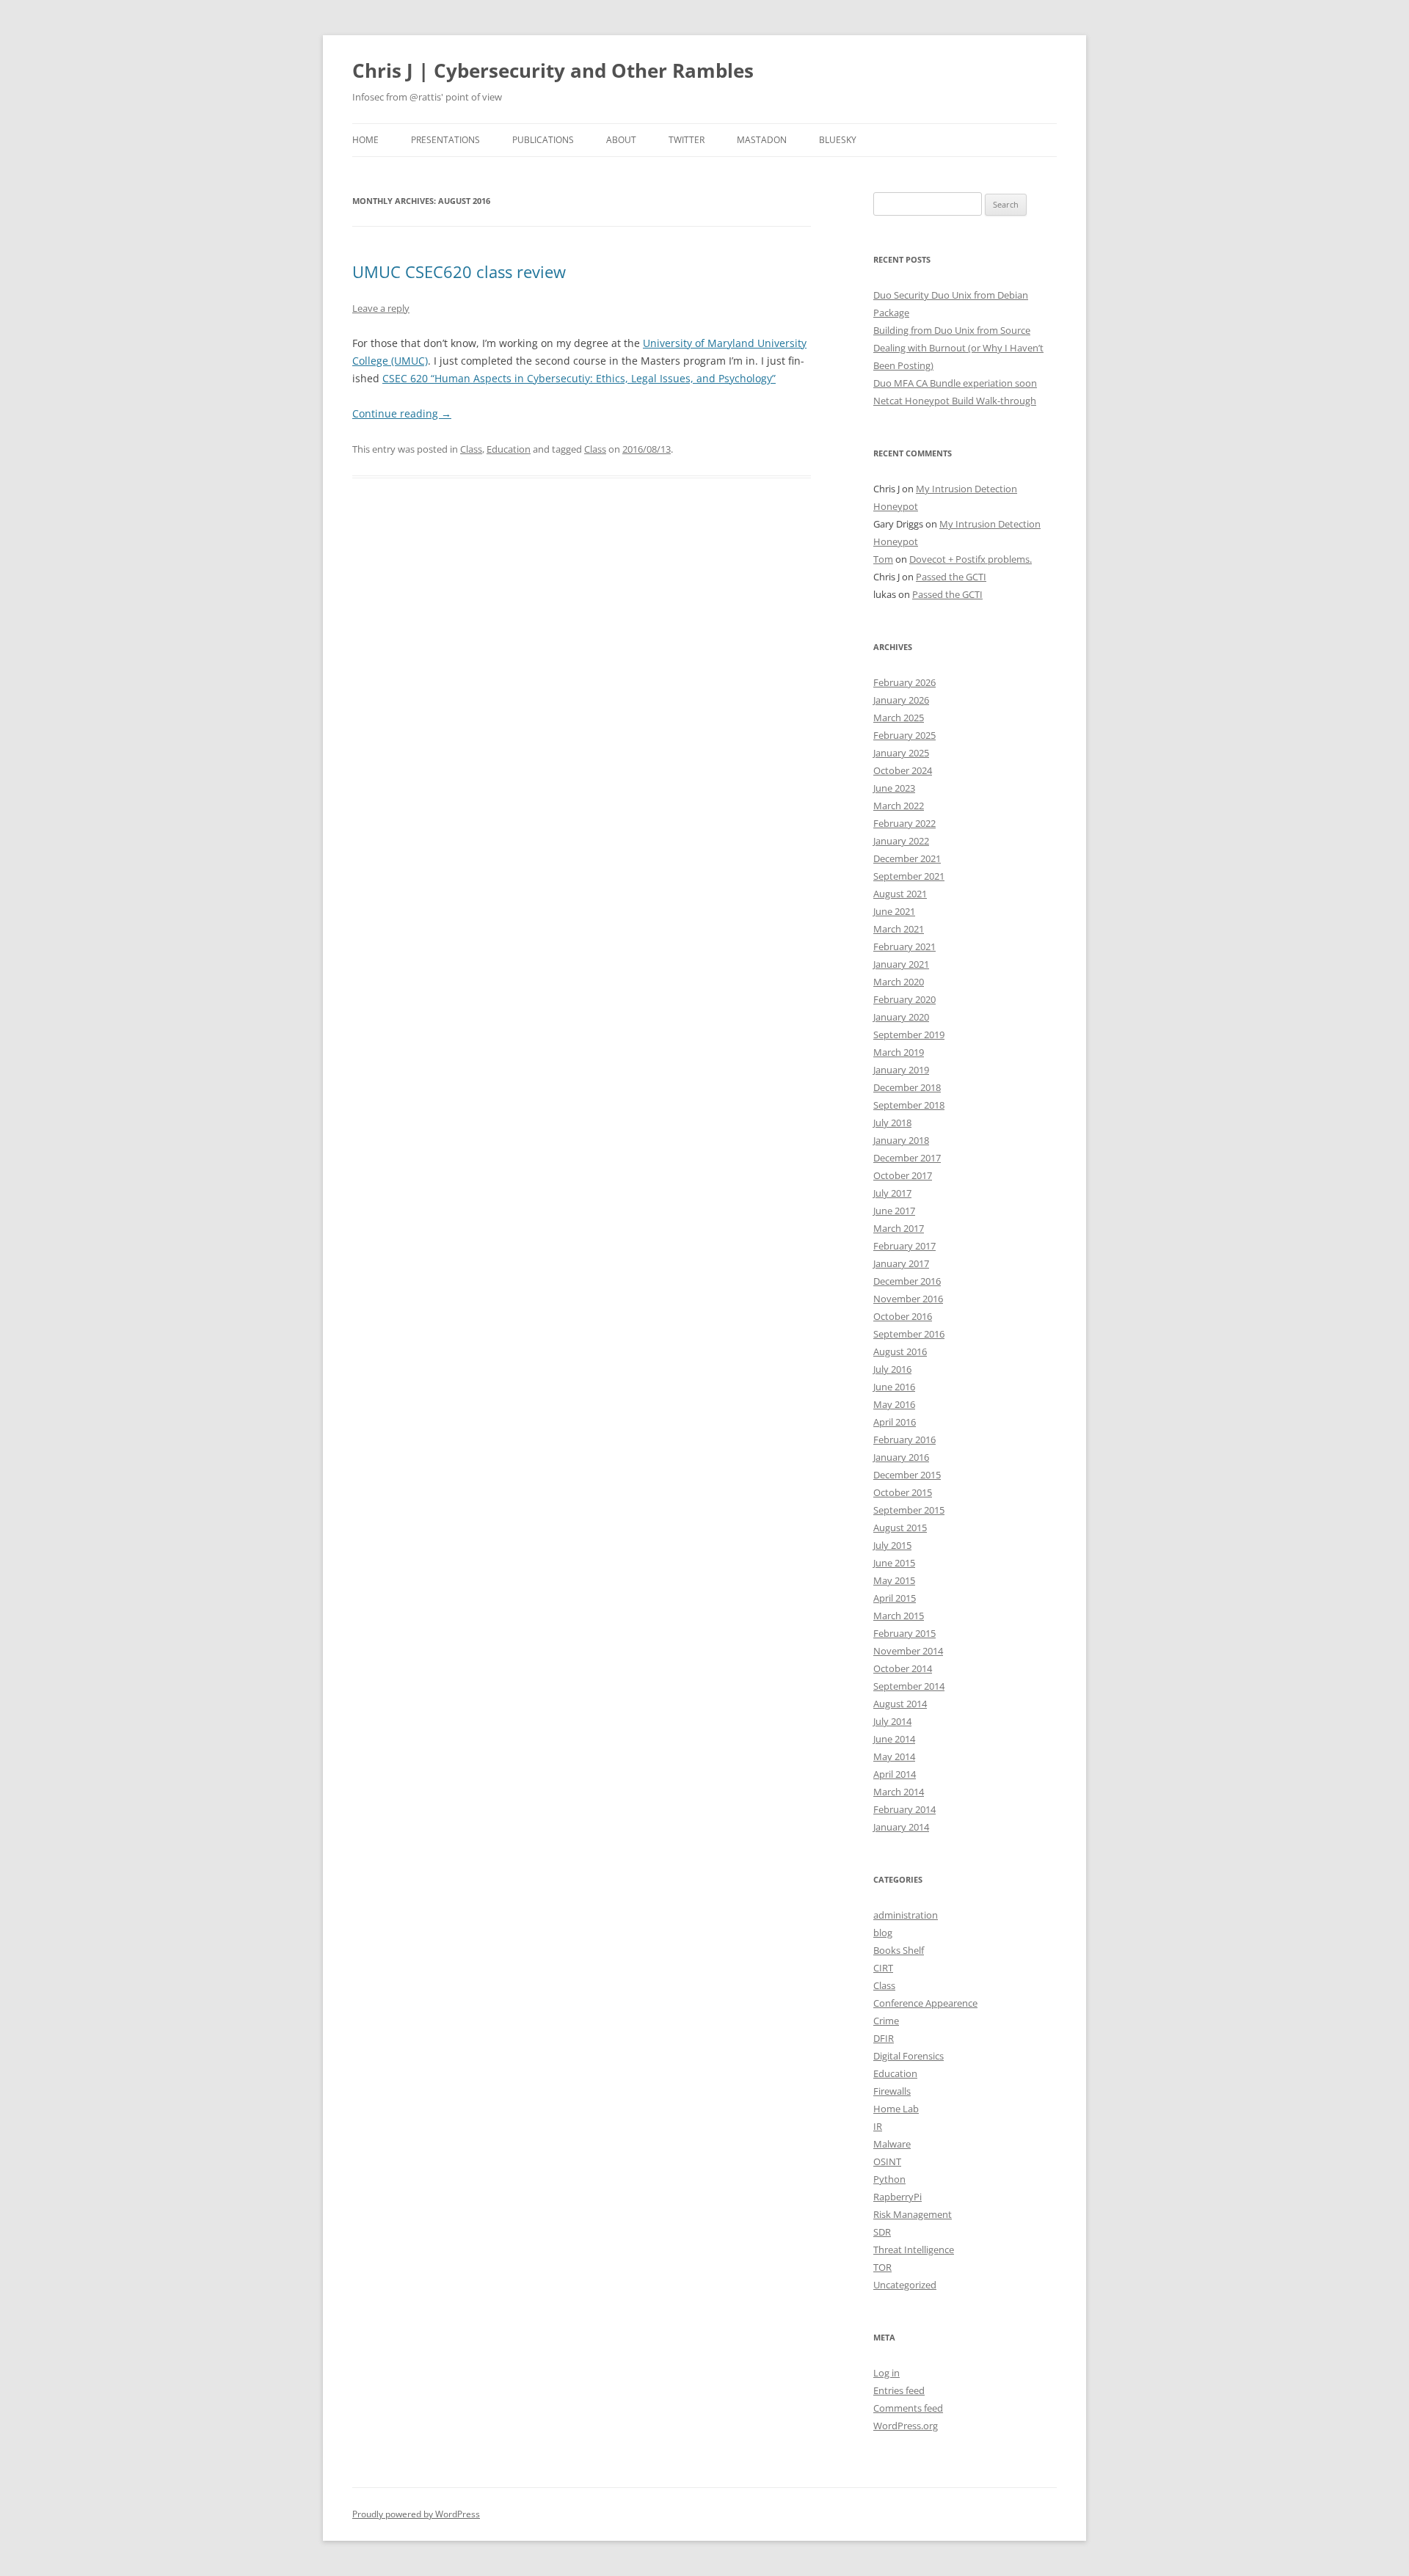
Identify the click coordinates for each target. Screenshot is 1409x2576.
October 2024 (903, 770)
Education (509, 449)
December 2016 (907, 1281)
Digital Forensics (909, 2056)
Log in (886, 2373)
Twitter (687, 140)
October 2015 (903, 1492)
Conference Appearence (925, 2003)
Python (889, 2179)
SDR (882, 2232)
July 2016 (892, 1369)
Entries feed (899, 2390)
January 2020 (901, 1017)
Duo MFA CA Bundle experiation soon (955, 383)
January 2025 (901, 753)
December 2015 (907, 1475)
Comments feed (908, 2408)
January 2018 (901, 1140)
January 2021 (901, 964)
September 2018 (909, 1105)
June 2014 (894, 1739)
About (621, 140)
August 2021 (900, 894)
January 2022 (901, 841)
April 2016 (895, 1422)
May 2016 (894, 1404)
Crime (886, 2021)
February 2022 (904, 823)
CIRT (883, 1968)
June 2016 (894, 1387)
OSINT (887, 2161)
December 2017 (907, 1158)
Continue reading (402, 413)
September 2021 (909, 876)
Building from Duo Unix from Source (952, 330)
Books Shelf (899, 1950)
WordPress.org (906, 2426)
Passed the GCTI (951, 577)
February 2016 (904, 1440)
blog (883, 1933)
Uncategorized (905, 2285)
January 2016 (901, 1457)
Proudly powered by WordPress (416, 2514)
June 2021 (894, 911)
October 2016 (903, 1316)
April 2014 (895, 1774)
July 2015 (892, 1545)
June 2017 (894, 1211)
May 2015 (894, 1580)
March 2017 (899, 1228)
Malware (892, 2144)
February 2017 (904, 1246)
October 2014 (903, 1668)
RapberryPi (898, 2197)
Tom (883, 559)
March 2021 (899, 929)
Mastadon (762, 140)
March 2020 (899, 982)
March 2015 (899, 1616)
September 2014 (909, 1686)
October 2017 (903, 1175)
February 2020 (904, 999)
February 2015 (904, 1633)
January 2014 (901, 1827)
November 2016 (908, 1299)
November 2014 (908, 1651)
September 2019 (909, 1035)
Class (471, 449)
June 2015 (894, 1563)
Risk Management (913, 2214)
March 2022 (899, 806)
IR (878, 2126)
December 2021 (907, 858)
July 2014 (892, 1721)
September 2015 (909, 1510)
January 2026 (901, 700)
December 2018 (907, 1087)
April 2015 (895, 1598)
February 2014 (904, 1809)
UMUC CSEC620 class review (459, 271)
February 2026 (904, 682)
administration (906, 1915)
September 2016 (909, 1334)
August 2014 (900, 1704)
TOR (882, 2267)
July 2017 (892, 1193)
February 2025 (904, 735)
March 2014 (899, 1792)
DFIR (884, 2038)
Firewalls (892, 2091)
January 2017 (901, 1263)
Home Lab (896, 2109)
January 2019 (901, 1070)
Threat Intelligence (914, 2250)
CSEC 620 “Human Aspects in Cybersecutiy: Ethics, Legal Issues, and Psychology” (579, 378)
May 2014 (894, 1756)
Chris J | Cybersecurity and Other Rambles (553, 70)
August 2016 (900, 1351)
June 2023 (894, 788)
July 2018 (892, 1123)
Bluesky (838, 140)
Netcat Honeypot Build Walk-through (955, 401)
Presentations (445, 140)
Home (365, 140)
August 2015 (900, 1528)
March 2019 (899, 1052)
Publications (543, 140)
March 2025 (899, 718)
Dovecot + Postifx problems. (971, 559)
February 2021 (904, 946)
